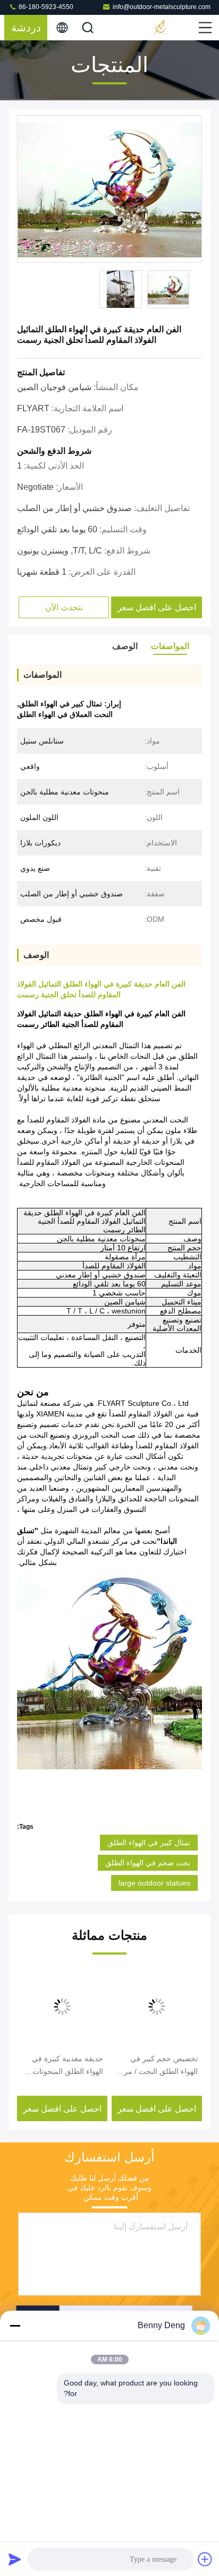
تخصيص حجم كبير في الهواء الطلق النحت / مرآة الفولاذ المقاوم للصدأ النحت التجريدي (158, 2066)
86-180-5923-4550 (45, 7)
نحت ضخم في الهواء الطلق (148, 1863)
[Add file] (205, 2559)
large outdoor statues (154, 1883)
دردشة (26, 28)
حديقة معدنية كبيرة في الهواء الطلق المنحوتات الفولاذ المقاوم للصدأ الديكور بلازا (68, 2066)
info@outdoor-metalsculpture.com (162, 7)
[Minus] (15, 2326)
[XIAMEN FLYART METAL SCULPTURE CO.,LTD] (174, 28)
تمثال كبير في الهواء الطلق (149, 1843)
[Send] (15, 2559)
